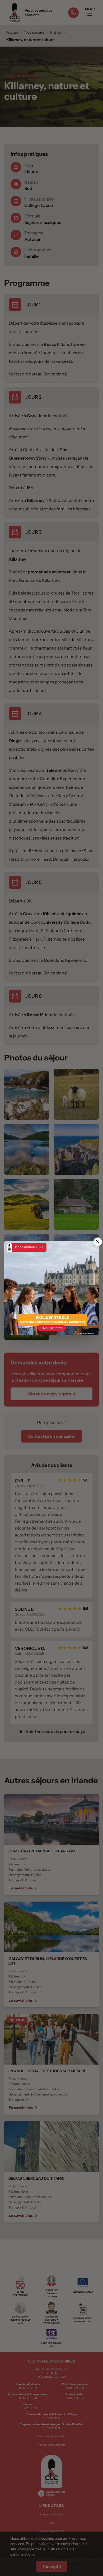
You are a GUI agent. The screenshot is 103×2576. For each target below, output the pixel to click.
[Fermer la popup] (98, 1242)
